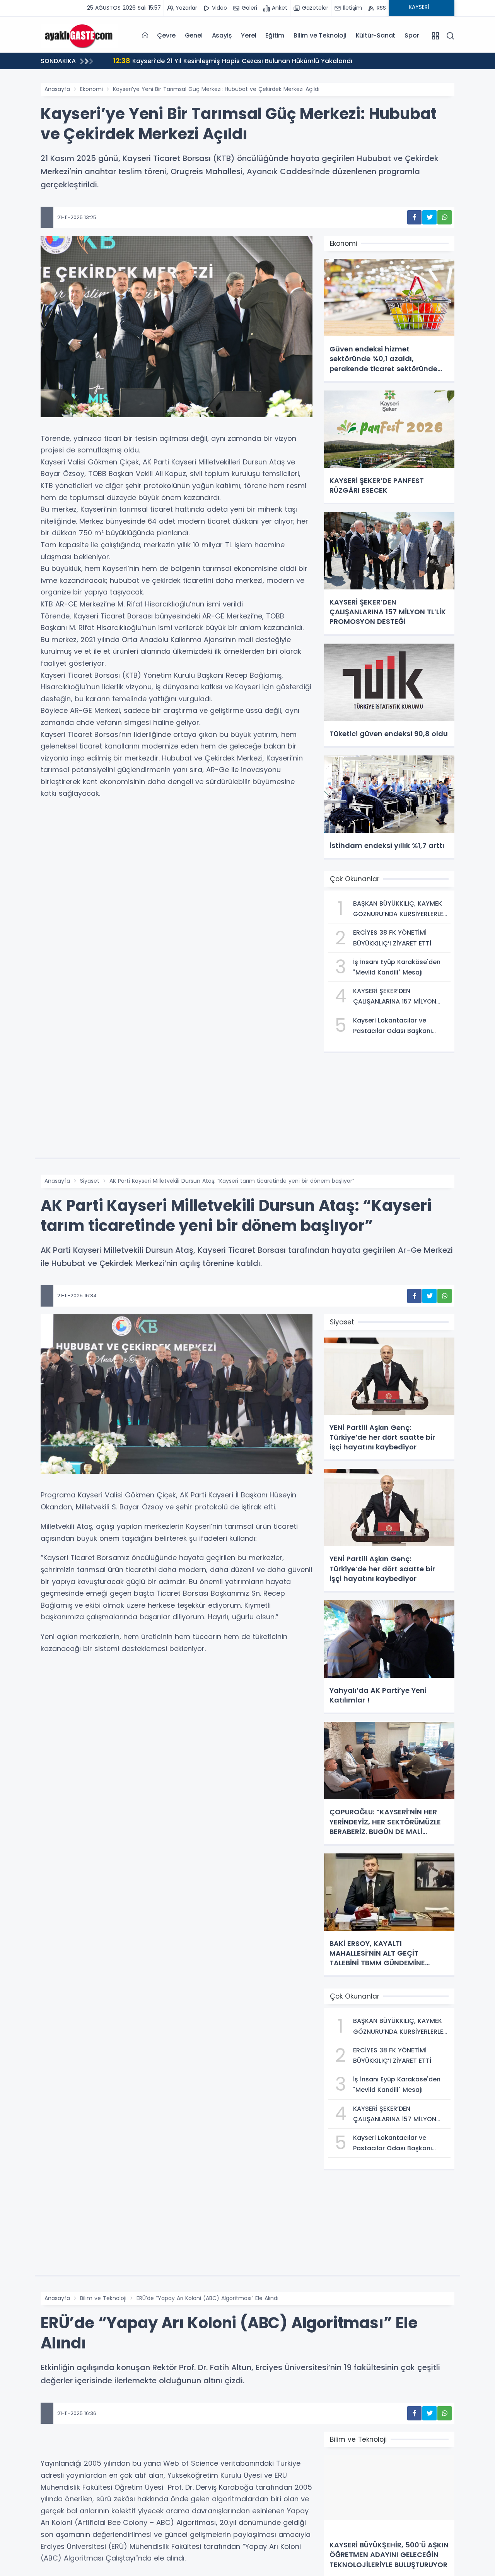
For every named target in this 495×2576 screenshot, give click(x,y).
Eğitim (275, 35)
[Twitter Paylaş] (429, 217)
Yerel (248, 35)
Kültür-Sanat (376, 35)
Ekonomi (91, 89)
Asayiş (222, 35)
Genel (194, 35)
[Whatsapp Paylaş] (445, 217)
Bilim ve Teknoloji (320, 35)
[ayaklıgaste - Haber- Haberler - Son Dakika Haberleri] (79, 35)
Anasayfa (57, 89)
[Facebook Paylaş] (414, 217)
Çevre (166, 35)
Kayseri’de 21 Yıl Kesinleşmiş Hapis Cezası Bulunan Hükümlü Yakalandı (233, 61)
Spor (412, 35)
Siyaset (90, 1181)
